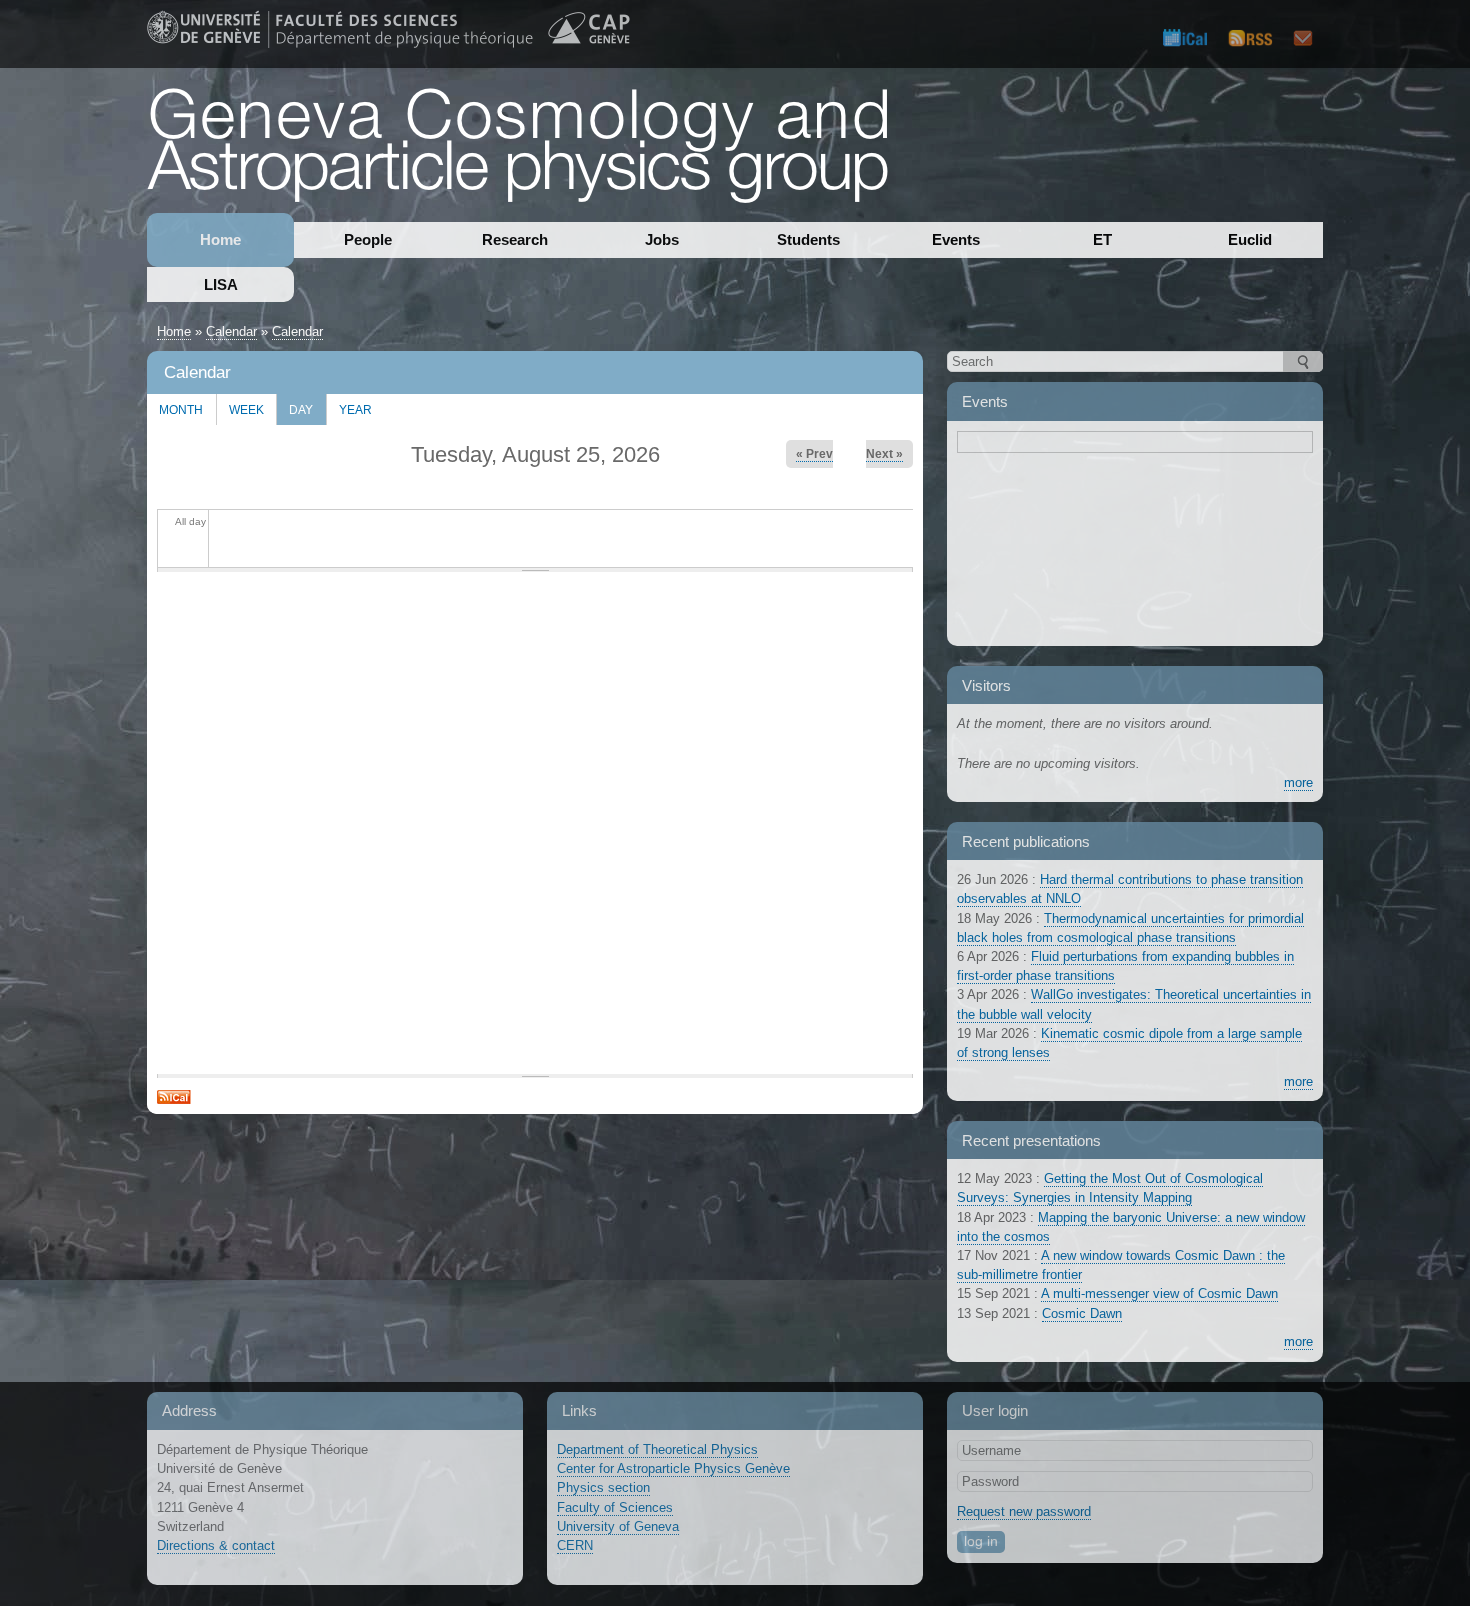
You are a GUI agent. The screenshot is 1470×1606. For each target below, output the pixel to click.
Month (181, 410)
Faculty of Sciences (615, 1507)
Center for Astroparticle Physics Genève (673, 1468)
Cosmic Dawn (1082, 1313)
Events (956, 239)
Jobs (662, 239)
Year (355, 410)
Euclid (1250, 239)
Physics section (603, 1487)
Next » (884, 454)
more (1298, 782)
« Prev (814, 454)
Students (808, 239)
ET (1102, 239)
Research (515, 239)
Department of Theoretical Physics (657, 1449)
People (368, 239)
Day (295, 405)
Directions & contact (216, 1545)
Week (246, 410)
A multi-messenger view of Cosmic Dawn (1159, 1293)
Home (220, 239)
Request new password (1024, 1511)
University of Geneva (618, 1526)
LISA (221, 284)
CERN (575, 1545)
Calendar (231, 331)
